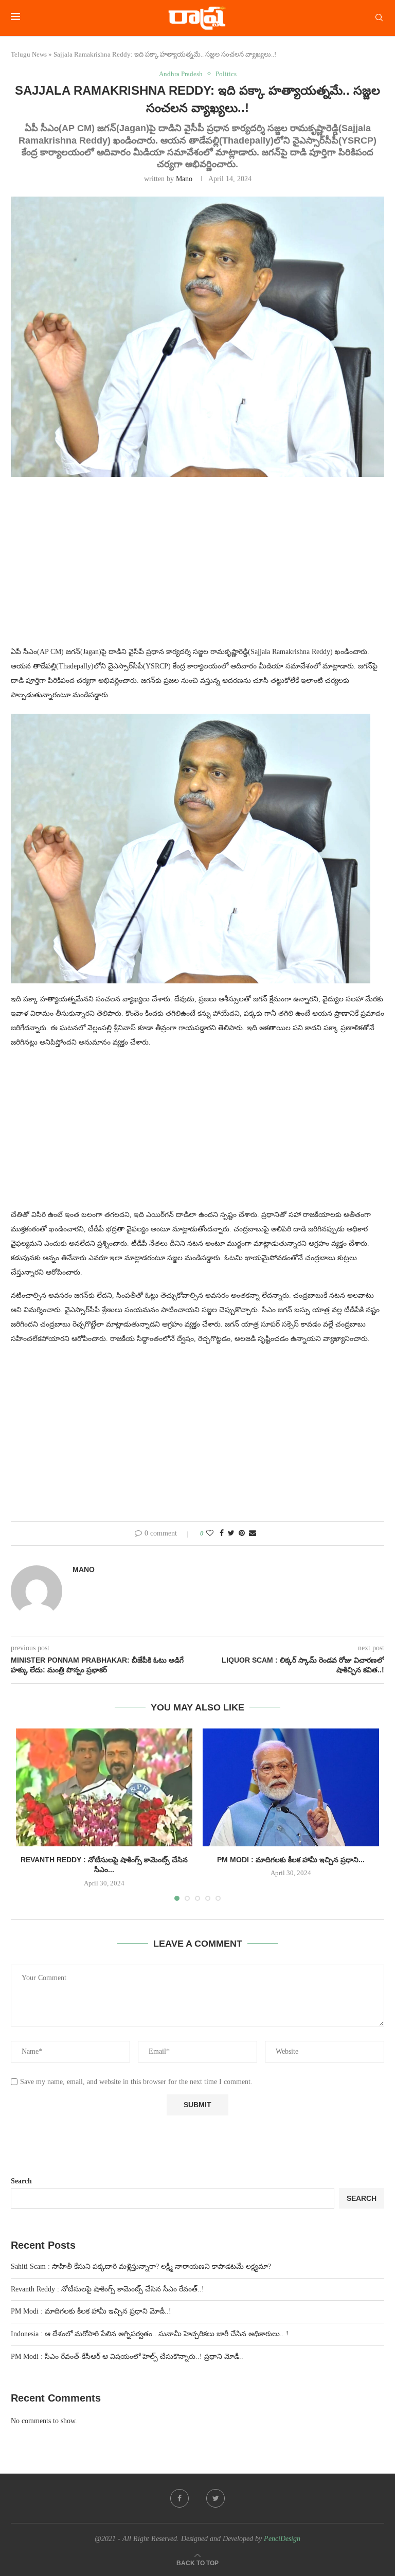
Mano (184, 179)
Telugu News (29, 54)
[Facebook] (179, 2498)
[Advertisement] (197, 568)
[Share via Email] (253, 1533)
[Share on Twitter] (231, 1533)
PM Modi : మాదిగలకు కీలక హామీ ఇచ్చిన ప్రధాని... (291, 1860)
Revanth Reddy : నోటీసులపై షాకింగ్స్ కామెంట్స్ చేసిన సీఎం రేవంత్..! (107, 2289)
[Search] (379, 18)
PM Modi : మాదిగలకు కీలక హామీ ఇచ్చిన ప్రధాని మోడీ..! (91, 2311)
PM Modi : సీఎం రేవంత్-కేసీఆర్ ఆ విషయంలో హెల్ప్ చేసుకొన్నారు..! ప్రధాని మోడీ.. (127, 2357)
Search (21, 2181)
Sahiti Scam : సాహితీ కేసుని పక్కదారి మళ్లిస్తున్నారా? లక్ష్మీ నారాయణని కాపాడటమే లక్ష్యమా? (141, 2266)
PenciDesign (282, 2539)
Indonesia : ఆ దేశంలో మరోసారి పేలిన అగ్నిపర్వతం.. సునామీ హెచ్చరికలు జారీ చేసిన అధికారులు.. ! (150, 2334)
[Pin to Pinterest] (242, 1533)
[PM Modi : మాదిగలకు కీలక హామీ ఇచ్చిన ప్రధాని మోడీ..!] (291, 1787)
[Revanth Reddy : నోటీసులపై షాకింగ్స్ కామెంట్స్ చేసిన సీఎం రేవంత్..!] (104, 1787)
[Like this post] (210, 1533)
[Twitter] (216, 2498)
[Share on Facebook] (222, 1533)
